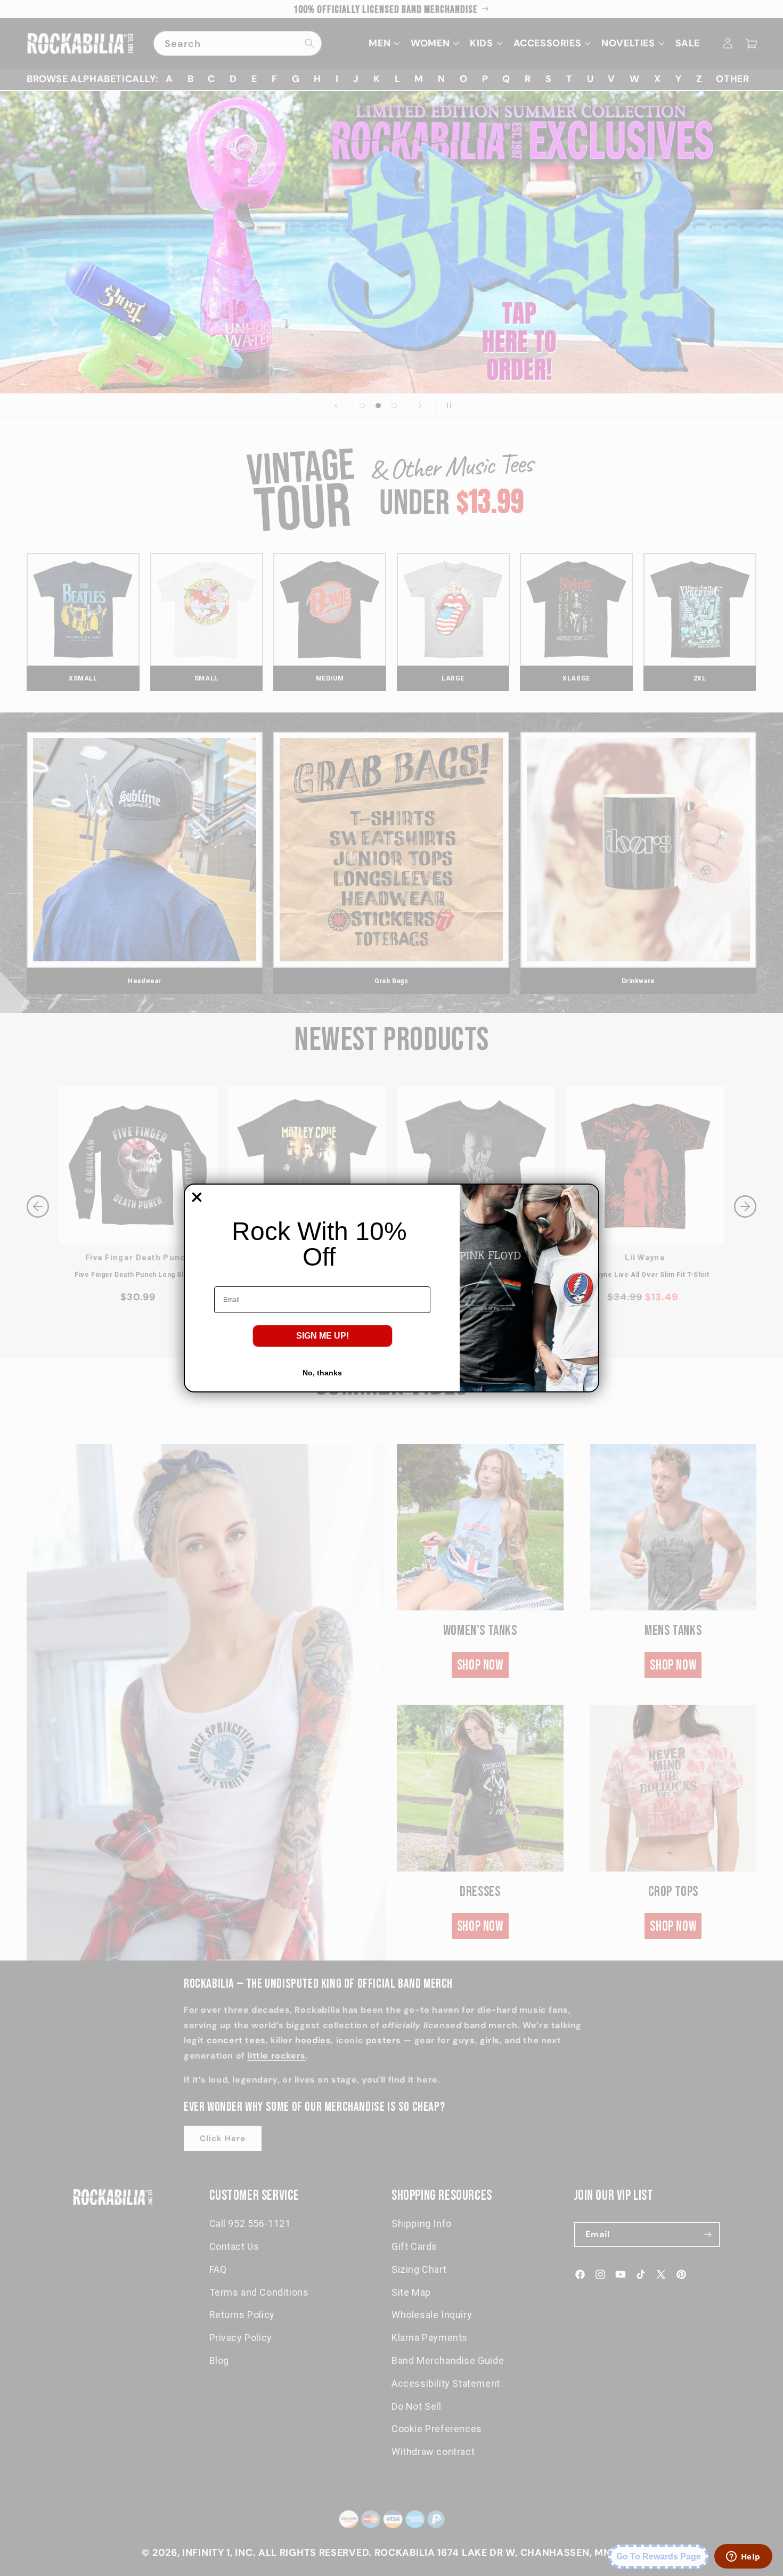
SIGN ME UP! (323, 1336)
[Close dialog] (197, 1197)
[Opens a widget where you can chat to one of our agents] (743, 2557)
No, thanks (322, 1373)
